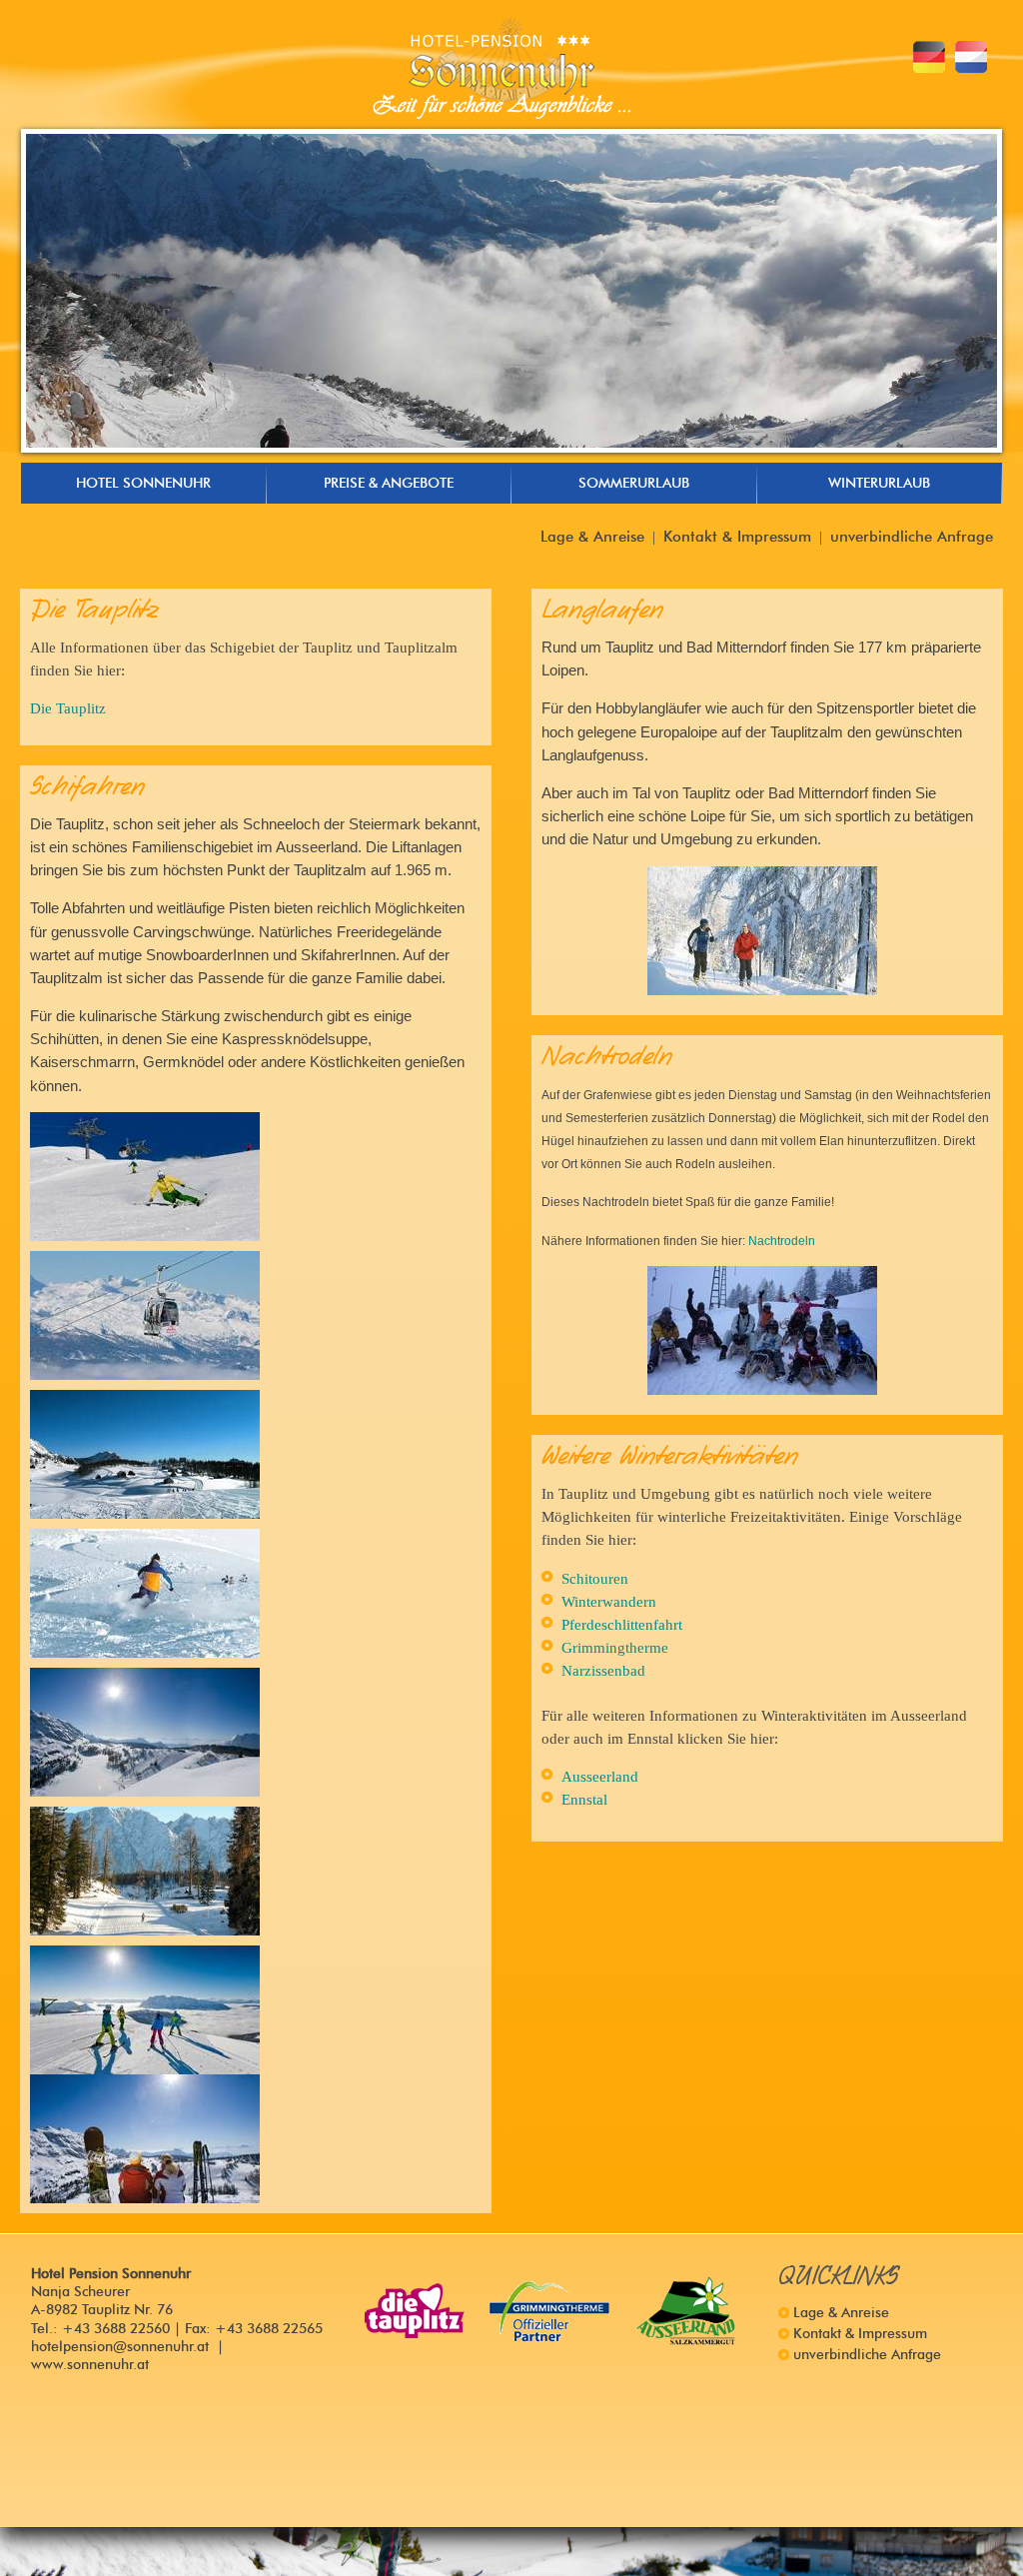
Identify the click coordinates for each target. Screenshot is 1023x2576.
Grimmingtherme (615, 1647)
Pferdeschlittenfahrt (622, 1624)
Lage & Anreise (592, 536)
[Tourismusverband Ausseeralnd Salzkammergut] (686, 2311)
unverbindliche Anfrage (912, 536)
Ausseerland (600, 1776)
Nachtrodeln (782, 1241)
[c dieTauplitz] (145, 1177)
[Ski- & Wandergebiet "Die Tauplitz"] (415, 2311)
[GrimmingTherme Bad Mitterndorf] (550, 2311)
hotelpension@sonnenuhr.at (120, 2347)
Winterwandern (609, 1601)
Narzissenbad (603, 1670)
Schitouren (595, 1578)
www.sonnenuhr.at (90, 2365)
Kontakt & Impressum (737, 536)
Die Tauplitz (68, 708)
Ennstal (584, 1799)
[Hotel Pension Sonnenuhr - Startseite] (502, 68)
